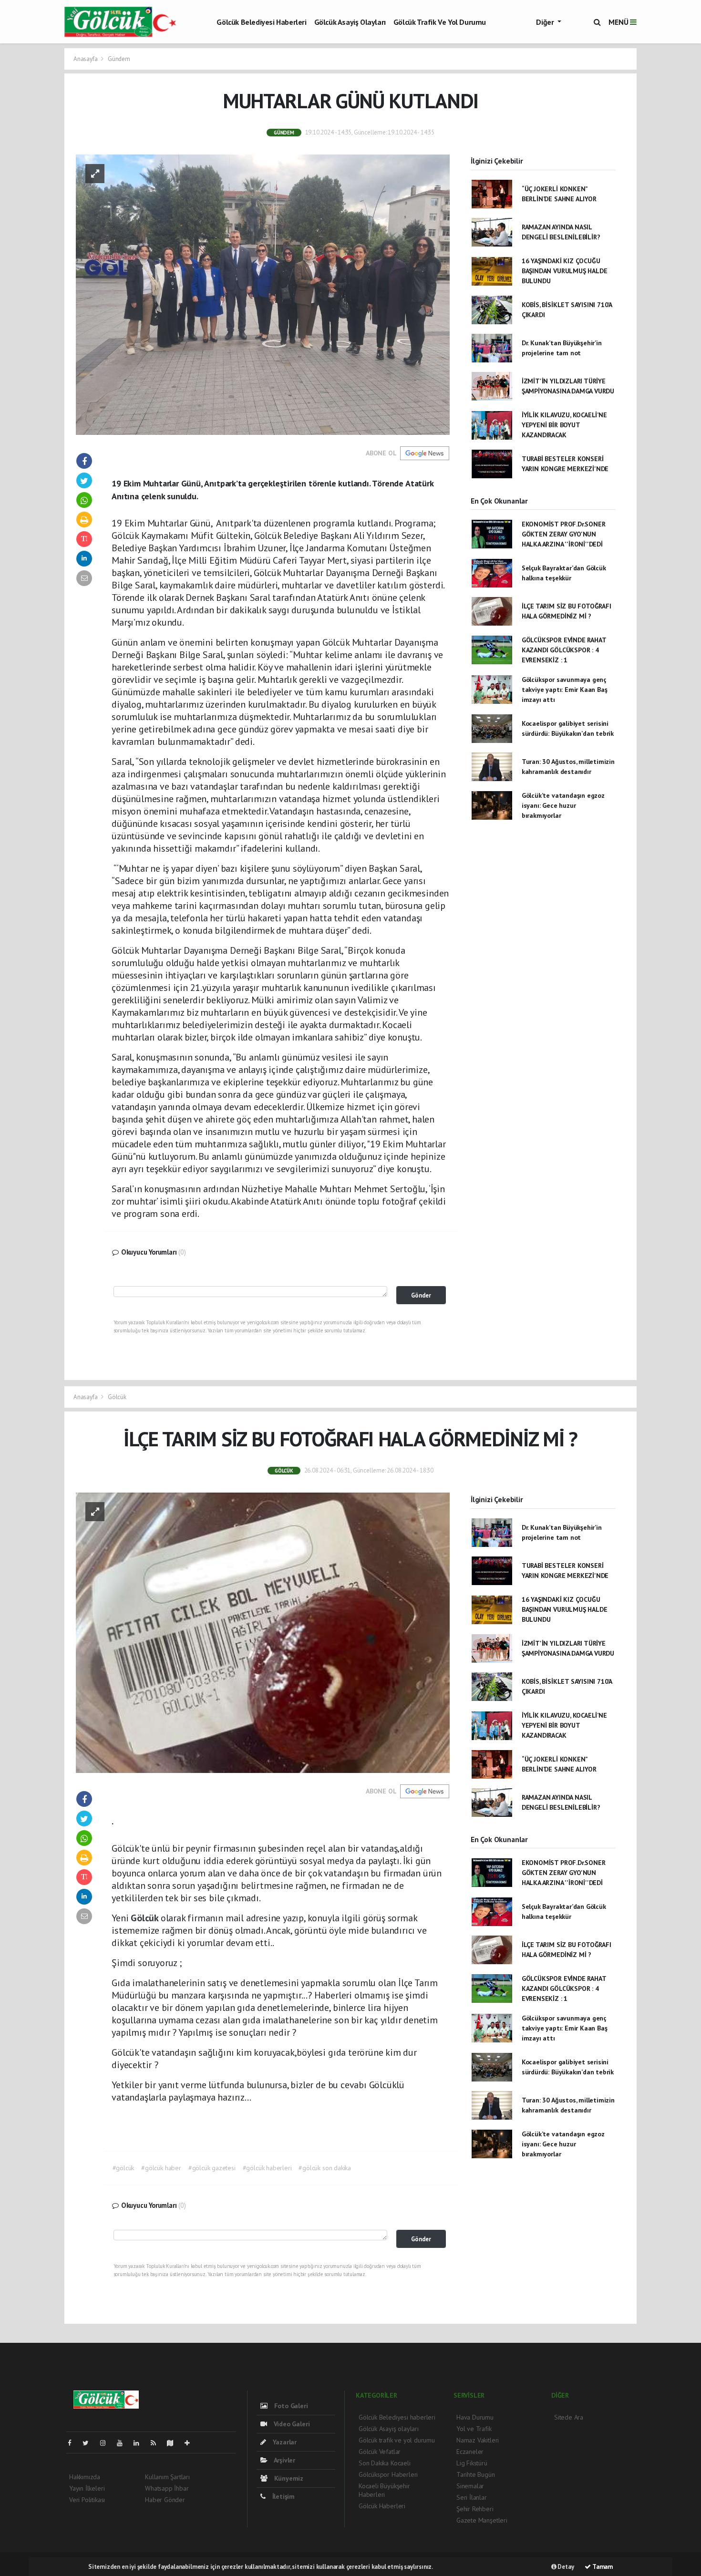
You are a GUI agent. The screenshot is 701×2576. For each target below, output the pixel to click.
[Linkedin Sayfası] (140, 2443)
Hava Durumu (475, 2417)
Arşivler (284, 2460)
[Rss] (157, 2443)
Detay (565, 2567)
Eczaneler (470, 2452)
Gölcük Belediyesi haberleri (261, 22)
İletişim (283, 2496)
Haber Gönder (165, 2500)
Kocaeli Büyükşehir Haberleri (384, 2490)
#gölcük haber (161, 2168)
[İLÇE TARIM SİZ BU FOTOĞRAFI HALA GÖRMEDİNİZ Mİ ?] (263, 1632)
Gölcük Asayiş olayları (350, 22)
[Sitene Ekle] (191, 2443)
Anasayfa (86, 59)
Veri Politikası (87, 2500)
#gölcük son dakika (325, 2168)
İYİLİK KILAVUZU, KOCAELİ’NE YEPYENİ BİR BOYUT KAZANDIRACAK (564, 425)
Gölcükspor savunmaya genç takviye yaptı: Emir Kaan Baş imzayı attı (565, 690)
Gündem (119, 59)
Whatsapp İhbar (167, 2488)
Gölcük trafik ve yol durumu (440, 22)
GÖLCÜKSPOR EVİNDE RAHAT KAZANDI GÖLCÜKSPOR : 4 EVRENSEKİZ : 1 (564, 650)
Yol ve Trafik (474, 2429)
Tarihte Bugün (476, 2474)
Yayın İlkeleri (87, 2488)
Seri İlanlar (472, 2497)
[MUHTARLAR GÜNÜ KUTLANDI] (263, 294)
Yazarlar (284, 2442)
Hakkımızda (85, 2477)
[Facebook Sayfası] (73, 2443)
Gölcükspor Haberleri (388, 2474)
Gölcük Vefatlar (380, 2452)
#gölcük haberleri (267, 2168)
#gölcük (124, 2168)
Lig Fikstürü (472, 2463)
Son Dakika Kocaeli (385, 2463)
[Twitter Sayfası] (89, 2443)
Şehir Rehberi (475, 2509)
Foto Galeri (290, 2406)
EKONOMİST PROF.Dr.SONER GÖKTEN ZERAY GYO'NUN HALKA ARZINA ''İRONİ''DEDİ (564, 534)
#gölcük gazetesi (212, 2168)
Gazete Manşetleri (482, 2520)
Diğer (546, 22)
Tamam (602, 2567)
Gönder (421, 1295)
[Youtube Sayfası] (124, 2443)
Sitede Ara (569, 2417)
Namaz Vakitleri (478, 2440)
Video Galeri (291, 2424)
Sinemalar (470, 2486)
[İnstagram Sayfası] (107, 2443)
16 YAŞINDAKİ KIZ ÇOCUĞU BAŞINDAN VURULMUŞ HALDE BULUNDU (565, 271)
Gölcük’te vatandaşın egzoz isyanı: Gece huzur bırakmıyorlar (563, 805)
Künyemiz (288, 2478)
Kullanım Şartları (167, 2477)
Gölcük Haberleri (382, 2506)
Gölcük (117, 1397)
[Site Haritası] (174, 2443)
